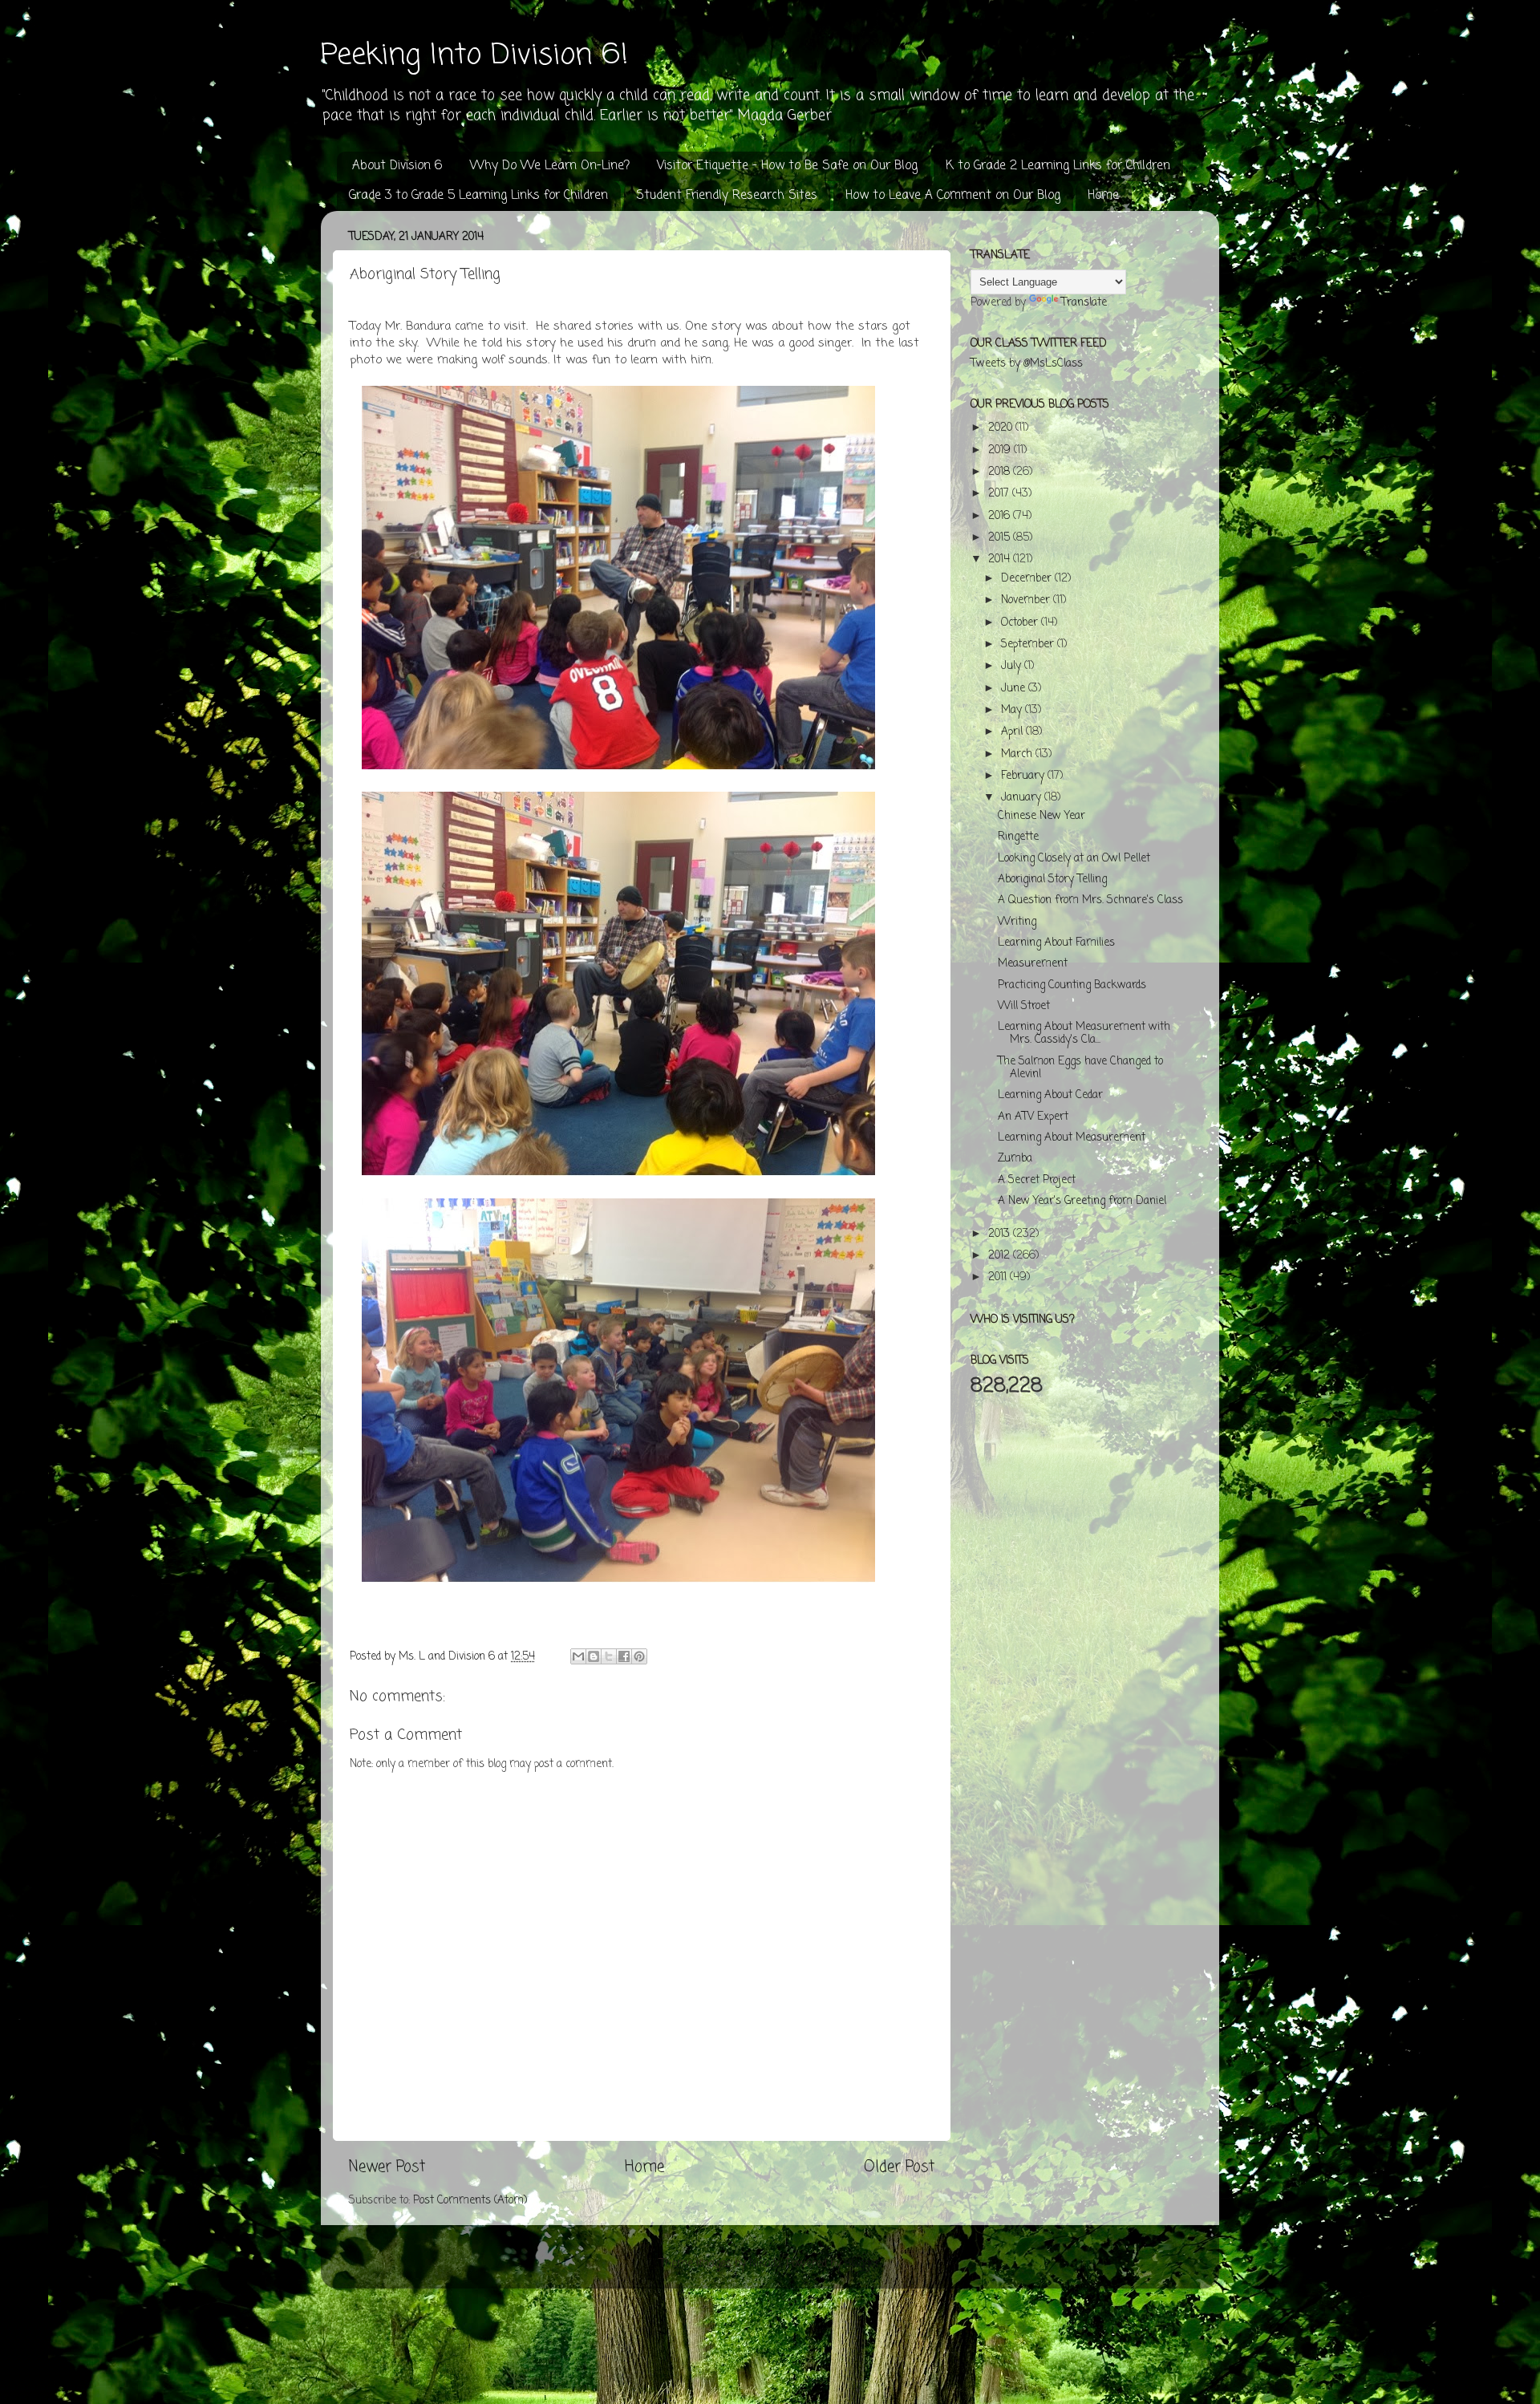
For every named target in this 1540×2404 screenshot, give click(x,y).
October (1021, 623)
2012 (1001, 1256)
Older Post (899, 2167)
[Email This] (578, 1656)
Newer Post (387, 2167)
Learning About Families (1056, 943)
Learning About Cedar (1050, 1095)
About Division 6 (397, 166)
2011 (999, 1277)
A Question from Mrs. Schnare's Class (1090, 900)
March (1018, 754)
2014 (1001, 559)
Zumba (1015, 1159)
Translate (1084, 303)
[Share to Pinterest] (639, 1656)
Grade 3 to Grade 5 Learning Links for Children (478, 196)
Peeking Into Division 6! (474, 56)
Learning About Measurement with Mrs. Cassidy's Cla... (1084, 1034)
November (1027, 600)
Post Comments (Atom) (470, 2201)
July (1013, 666)
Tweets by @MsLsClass (1027, 364)
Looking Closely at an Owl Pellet (1074, 859)
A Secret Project (1037, 1180)
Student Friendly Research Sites (727, 196)
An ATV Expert (1033, 1117)
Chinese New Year (1042, 816)
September (1029, 645)
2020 (1002, 428)
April (1013, 732)
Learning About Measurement (1072, 1138)
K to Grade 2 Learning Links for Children (1058, 166)
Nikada (765, 2264)
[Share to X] (609, 1656)
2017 (1000, 494)
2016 (1001, 516)
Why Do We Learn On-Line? (550, 166)
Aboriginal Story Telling (1052, 880)
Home (1103, 196)
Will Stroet (1024, 1006)
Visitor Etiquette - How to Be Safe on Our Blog (787, 166)
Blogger (862, 2264)
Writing (1017, 922)
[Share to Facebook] (624, 1656)
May (1013, 710)
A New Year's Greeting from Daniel (1082, 1201)
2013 (1001, 1234)
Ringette (1018, 837)
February (1024, 776)
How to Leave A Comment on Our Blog (953, 196)
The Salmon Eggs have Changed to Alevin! (1080, 1068)
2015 (1001, 538)
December (1028, 579)
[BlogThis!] (594, 1656)
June (1015, 689)
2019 (1001, 450)
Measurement (1033, 964)
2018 (1001, 472)
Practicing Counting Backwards (1072, 985)
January (1023, 798)
